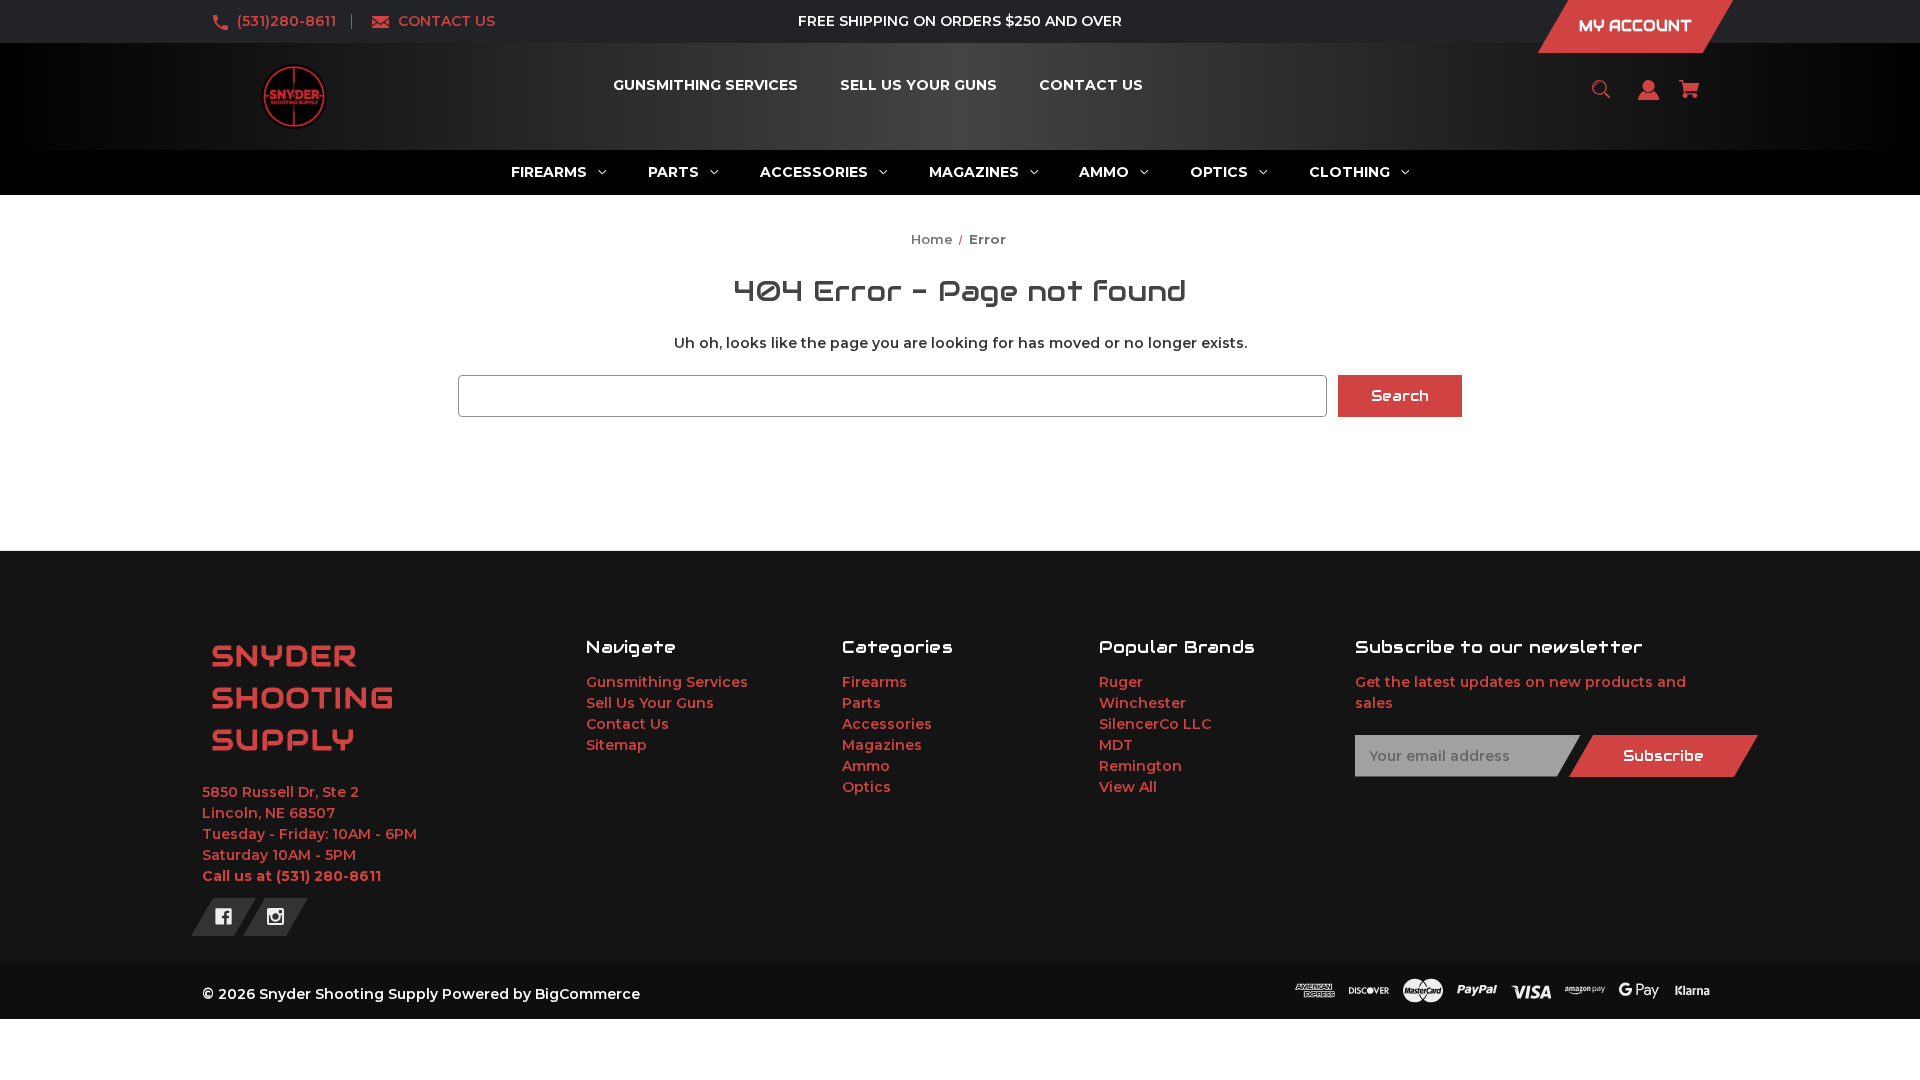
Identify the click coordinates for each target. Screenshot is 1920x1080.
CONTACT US (446, 21)
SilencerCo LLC (1155, 724)
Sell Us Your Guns (650, 703)
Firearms (874, 682)
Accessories (887, 724)
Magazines (882, 745)
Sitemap (616, 745)
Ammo (866, 766)
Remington (1140, 766)
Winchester (1142, 703)
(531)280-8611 (286, 21)
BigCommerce (587, 994)
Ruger (1121, 682)
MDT (1116, 745)
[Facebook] (223, 917)
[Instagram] (275, 917)
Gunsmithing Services (667, 682)
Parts (861, 703)
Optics (866, 787)
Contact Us (627, 724)
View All (1128, 787)
